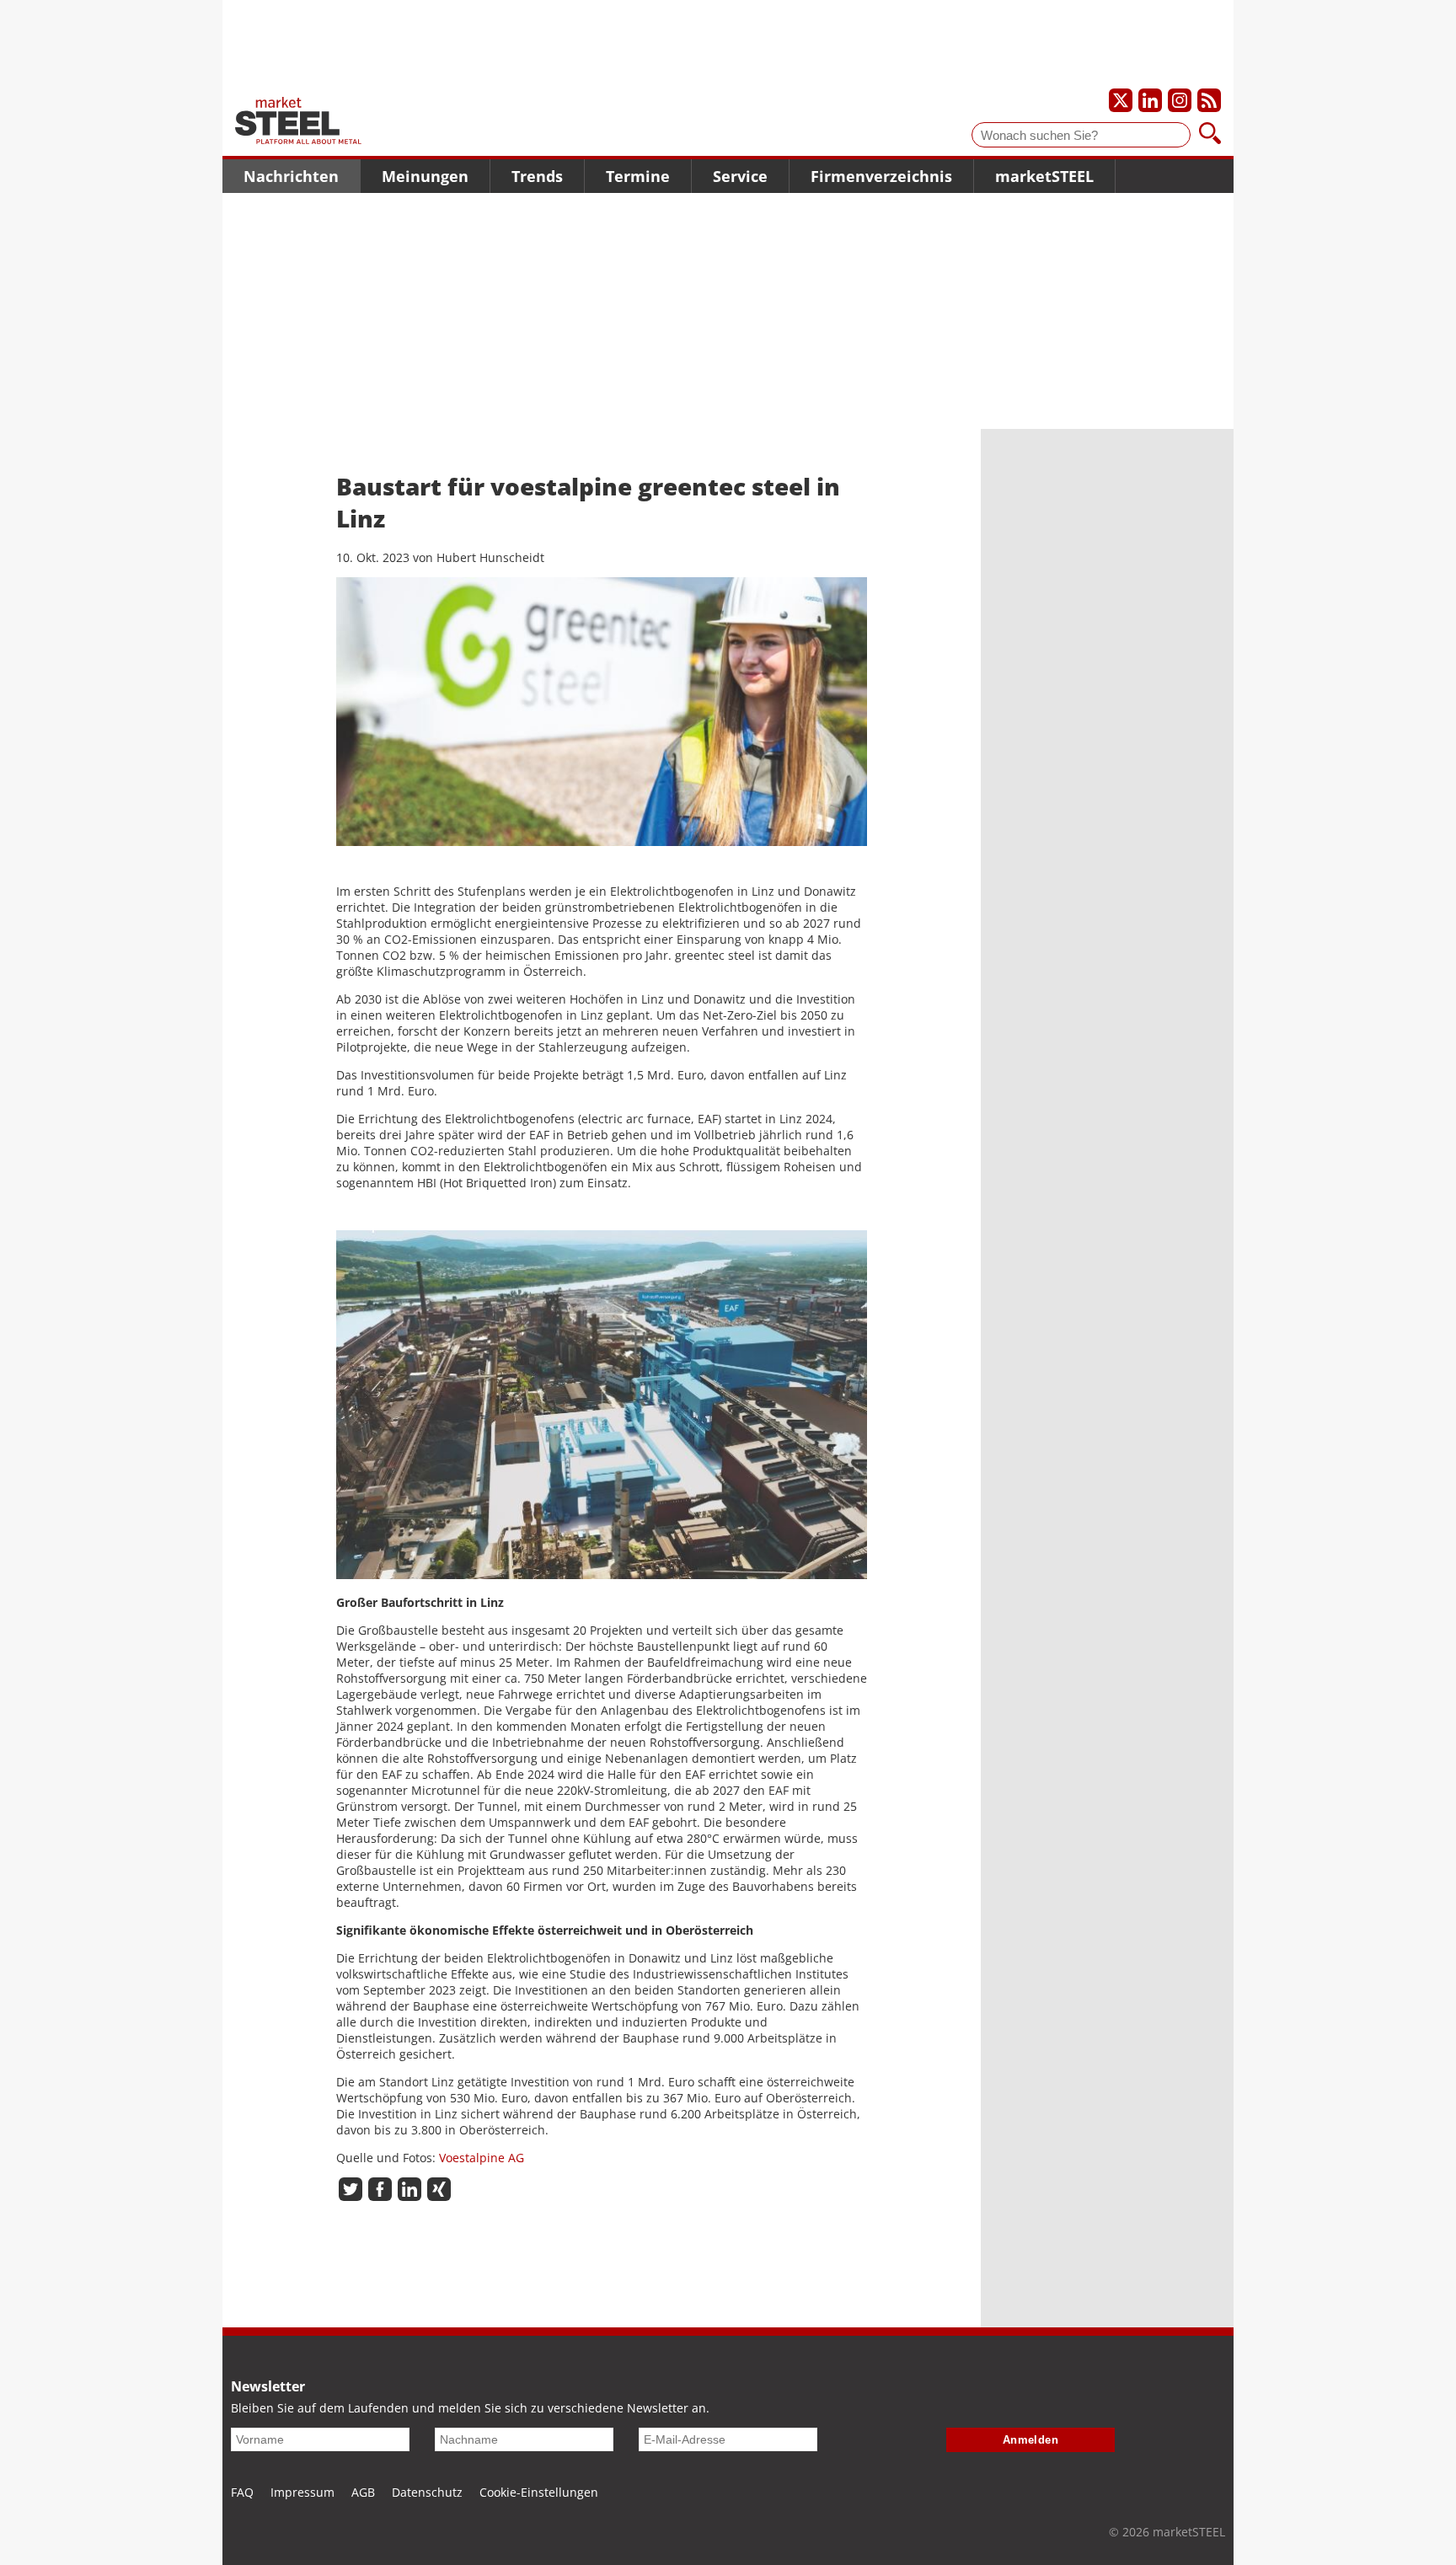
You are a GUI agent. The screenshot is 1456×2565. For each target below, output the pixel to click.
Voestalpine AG (480, 2158)
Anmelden (1031, 2440)
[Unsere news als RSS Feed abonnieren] (1209, 100)
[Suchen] (1210, 135)
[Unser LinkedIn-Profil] (1150, 100)
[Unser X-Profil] (1121, 100)
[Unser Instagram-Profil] (1180, 100)
